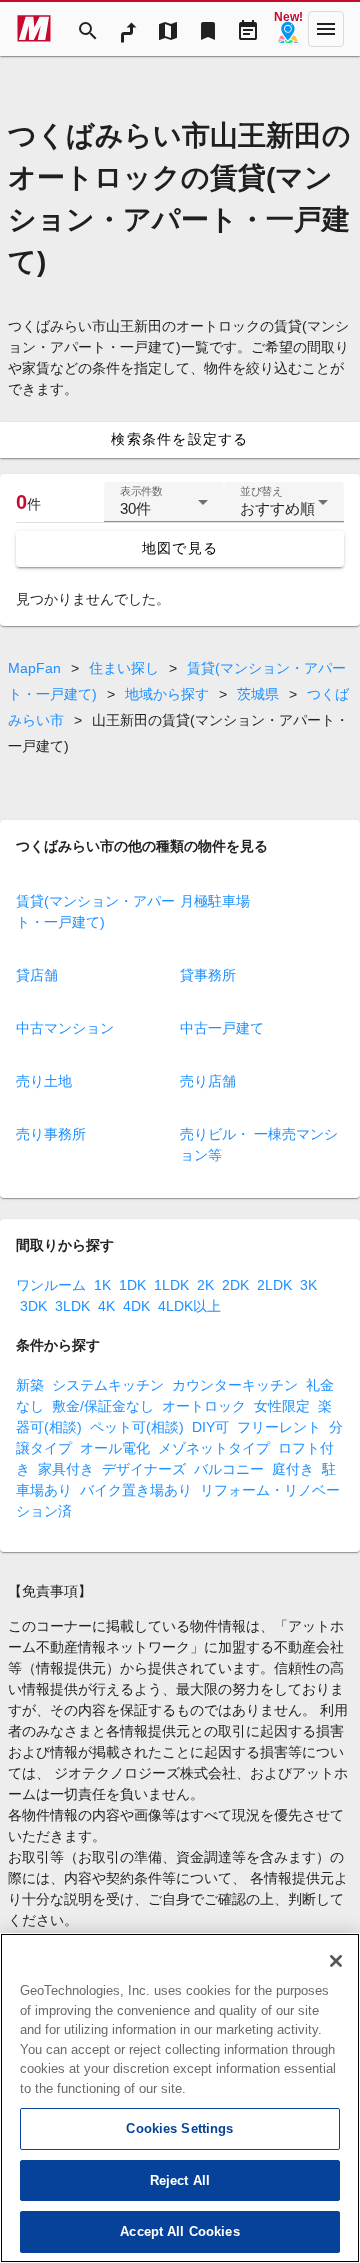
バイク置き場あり (136, 1490)
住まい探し (124, 668)
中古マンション (65, 1028)
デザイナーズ (144, 1469)
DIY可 (210, 1427)
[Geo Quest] (288, 29)
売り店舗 (208, 1081)
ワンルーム (51, 1285)
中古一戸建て (222, 1028)
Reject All (180, 2180)
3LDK (72, 1306)
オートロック (204, 1406)
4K (106, 1306)
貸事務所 (208, 975)
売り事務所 (51, 1134)
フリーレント (279, 1427)
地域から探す (167, 694)
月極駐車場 (215, 901)
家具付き (66, 1469)
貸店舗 (37, 975)
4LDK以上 (189, 1306)
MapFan (34, 668)
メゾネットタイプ (214, 1448)
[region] (180, 2098)
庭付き (293, 1469)
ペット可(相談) (137, 1427)
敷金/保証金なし (103, 1406)
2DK (235, 1285)
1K (102, 1285)
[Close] (336, 1961)
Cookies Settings (179, 2128)
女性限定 (282, 1406)
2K (205, 1285)
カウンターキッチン (235, 1385)
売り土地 (44, 1081)
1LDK (171, 1285)
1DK (132, 1285)
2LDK (274, 1285)
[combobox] (164, 510)
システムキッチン (108, 1385)
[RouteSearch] (128, 29)
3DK (33, 1306)
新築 (30, 1385)
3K (308, 1285)
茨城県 (258, 694)
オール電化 (115, 1448)
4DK (136, 1306)
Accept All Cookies (179, 2231)
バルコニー (229, 1469)
